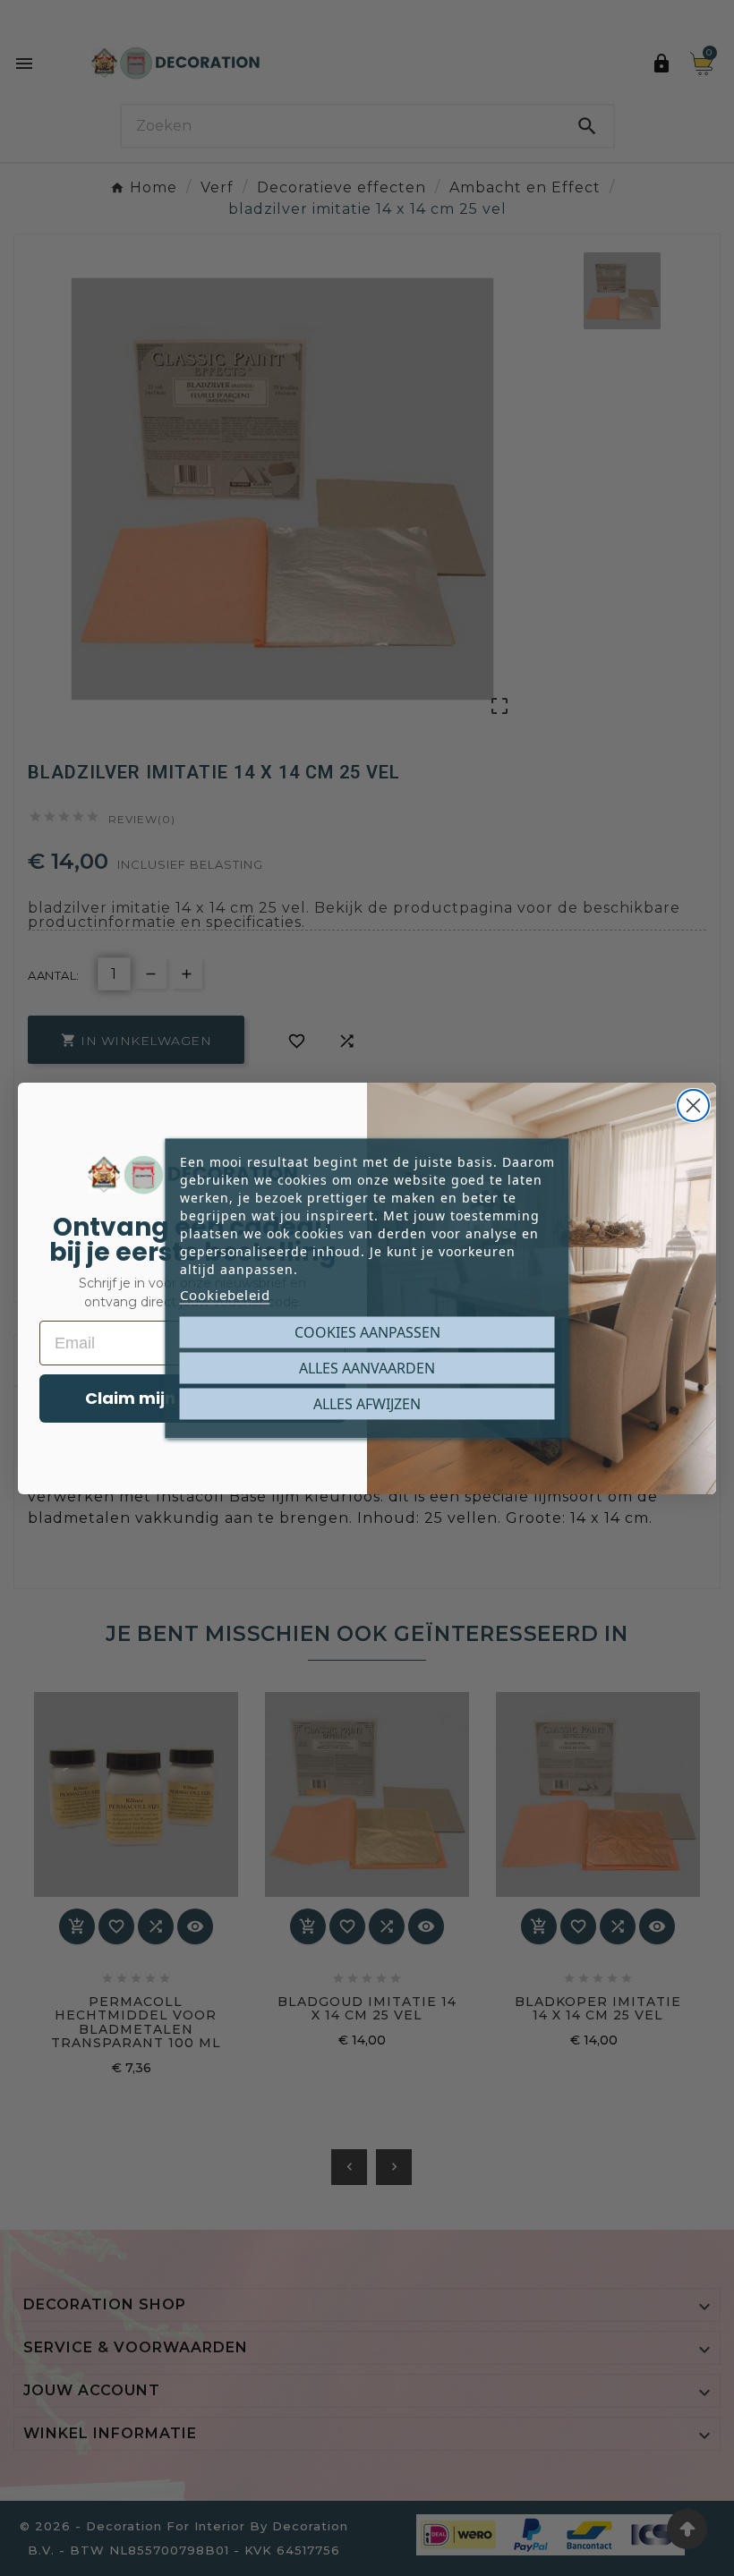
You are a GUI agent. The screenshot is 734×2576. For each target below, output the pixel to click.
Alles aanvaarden (367, 1367)
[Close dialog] (693, 1105)
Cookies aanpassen (367, 1331)
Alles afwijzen (367, 1403)
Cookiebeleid (225, 1294)
